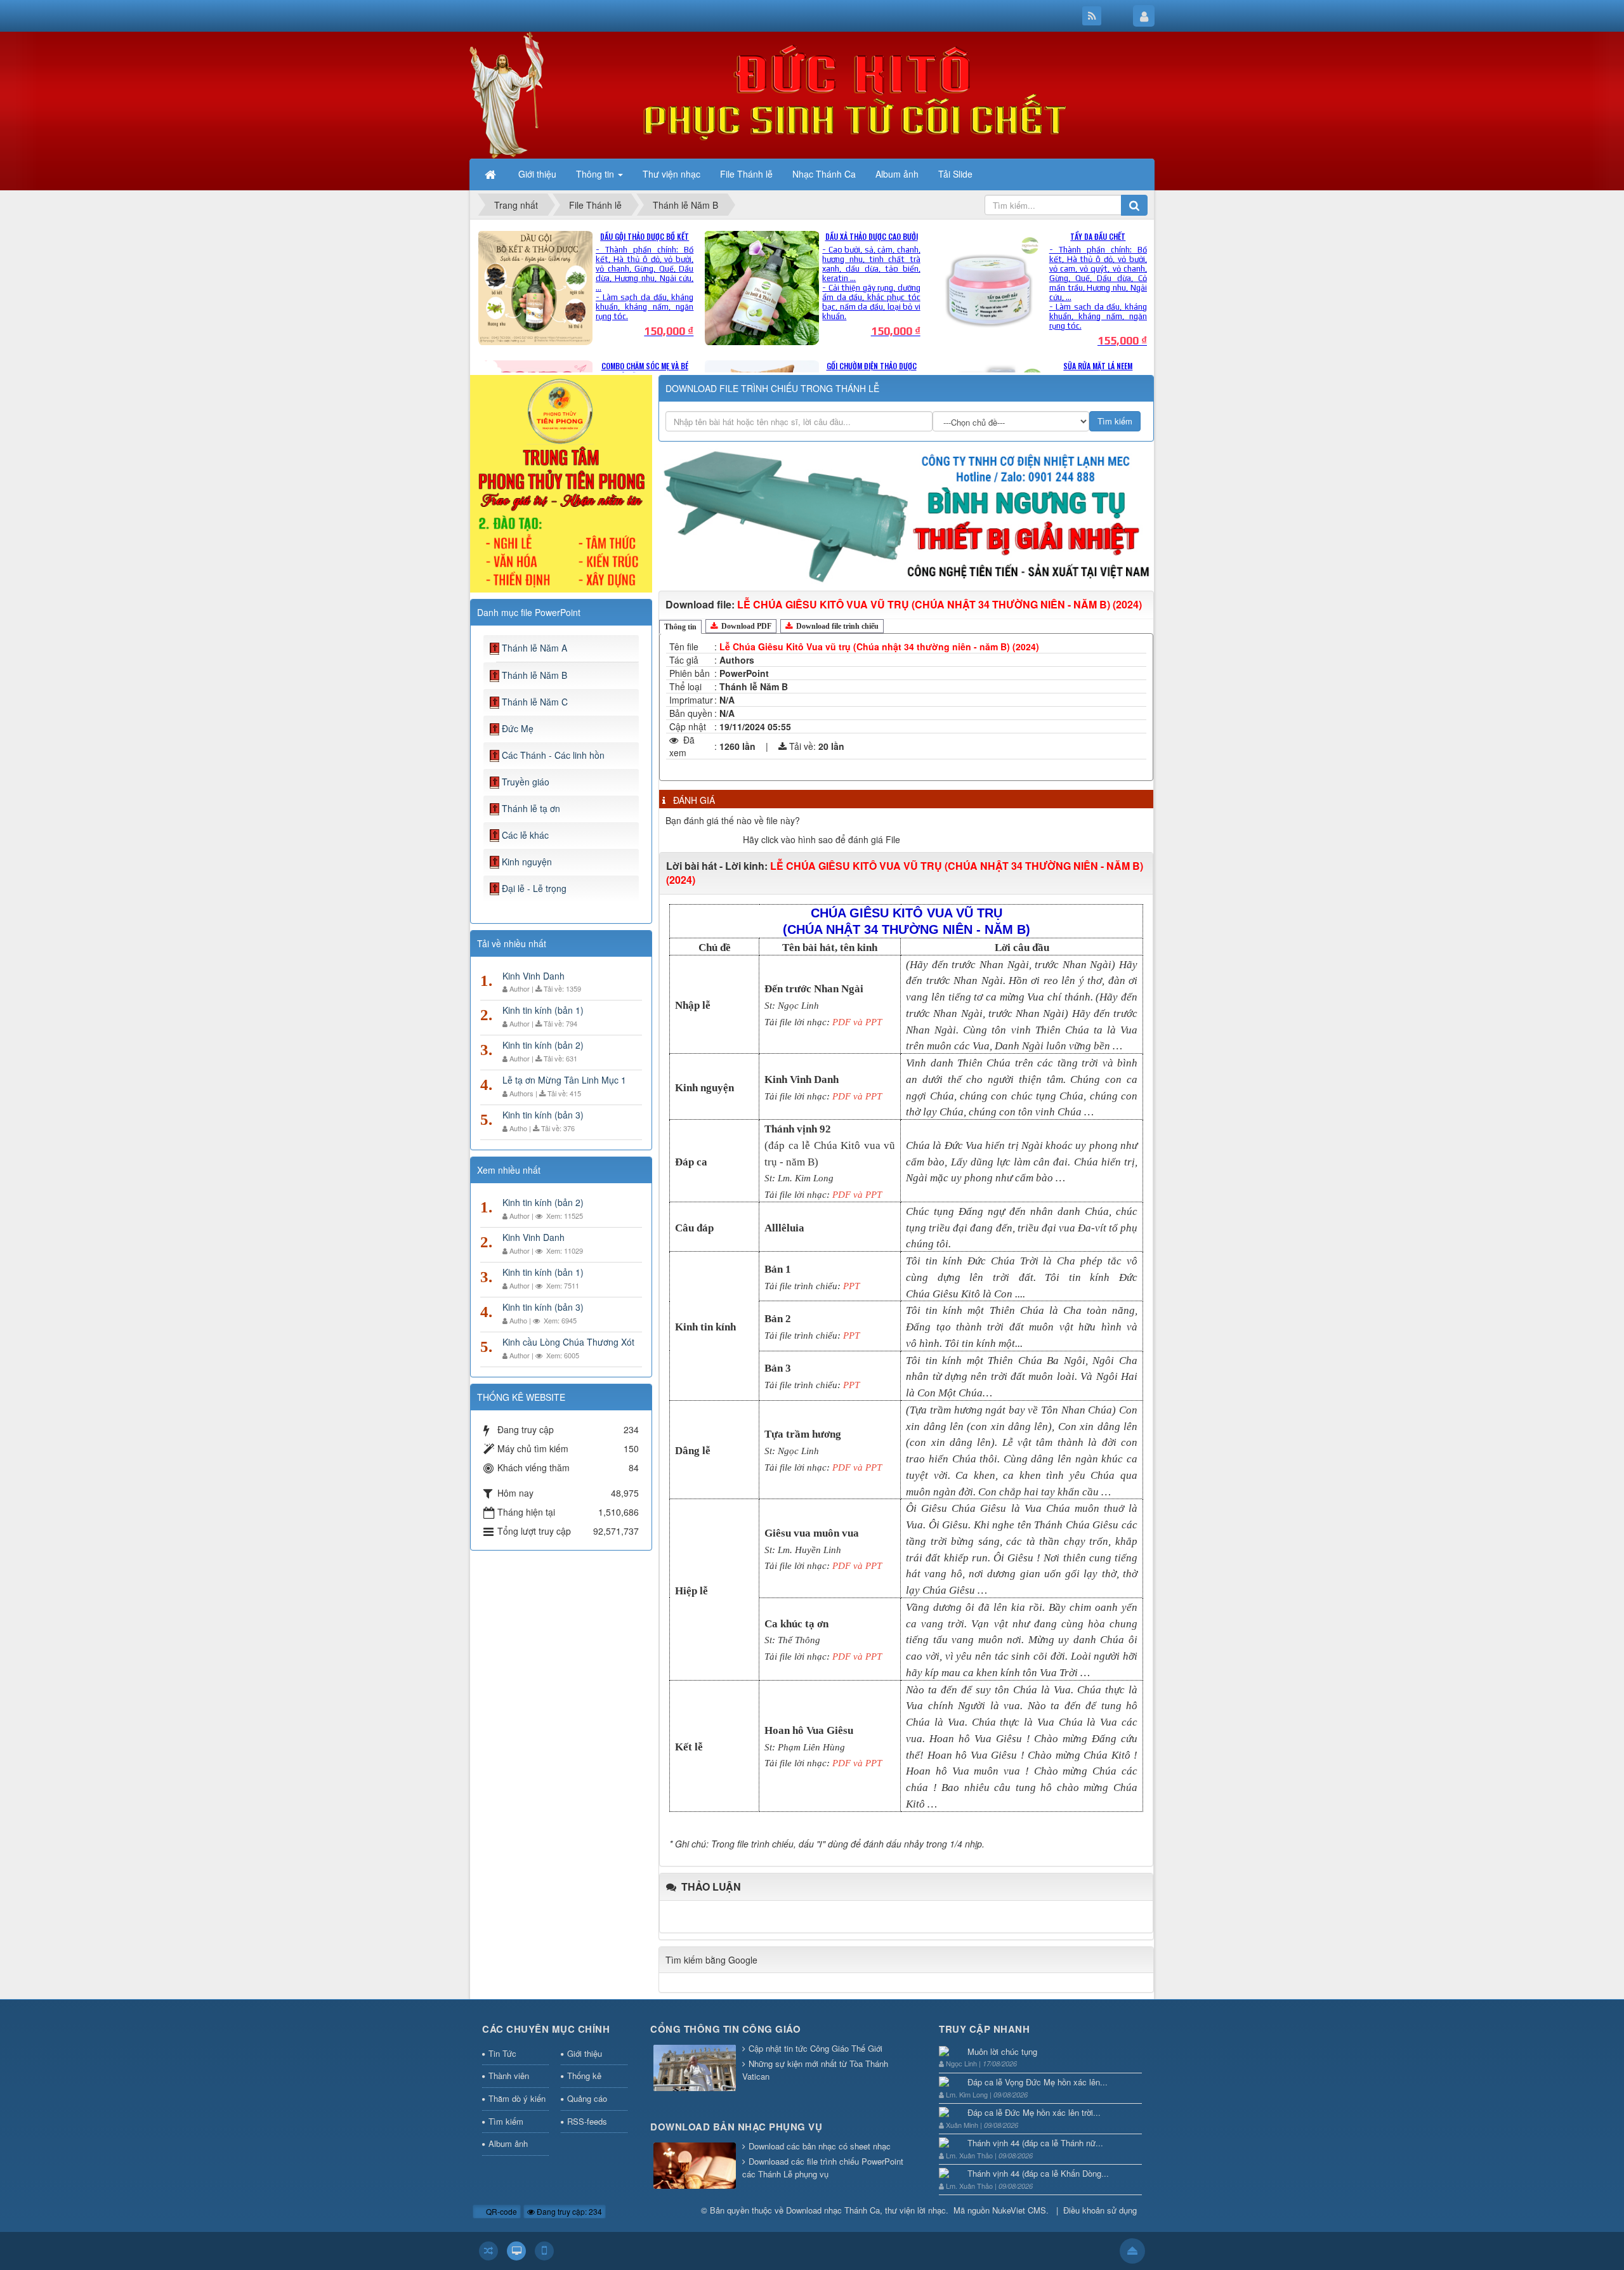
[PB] (561, 482)
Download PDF (745, 626)
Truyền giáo (526, 782)
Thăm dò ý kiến (517, 2098)
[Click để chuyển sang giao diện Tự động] (488, 2251)
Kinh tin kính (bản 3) (543, 1115)
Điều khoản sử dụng (1100, 2210)
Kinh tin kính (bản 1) (543, 1010)
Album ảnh (508, 2143)
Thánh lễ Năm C (535, 702)
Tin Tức (502, 2053)
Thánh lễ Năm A (534, 648)
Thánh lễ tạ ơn (531, 808)
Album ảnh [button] (897, 174)
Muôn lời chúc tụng (1002, 2051)
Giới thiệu (585, 2053)
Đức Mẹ (518, 728)
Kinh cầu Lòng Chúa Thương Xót (568, 1342)
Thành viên (509, 2076)
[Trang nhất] (492, 174)
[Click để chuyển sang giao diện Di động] (544, 2251)
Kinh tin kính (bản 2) (543, 1045)
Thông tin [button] (596, 174)
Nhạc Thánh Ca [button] (824, 174)
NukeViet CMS (1019, 2210)
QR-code (501, 2211)
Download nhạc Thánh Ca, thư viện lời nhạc (866, 2210)
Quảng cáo (587, 2098)
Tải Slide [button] (955, 174)
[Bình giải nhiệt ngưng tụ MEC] (906, 515)
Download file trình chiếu (836, 626)
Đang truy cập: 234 (568, 2211)
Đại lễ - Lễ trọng (534, 888)
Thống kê (584, 2076)
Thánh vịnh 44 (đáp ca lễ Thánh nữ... (1035, 2143)
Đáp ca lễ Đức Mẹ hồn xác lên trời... (1034, 2112)
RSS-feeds (587, 2121)
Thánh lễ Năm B (534, 675)
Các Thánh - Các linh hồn (553, 755)
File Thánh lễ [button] (746, 174)
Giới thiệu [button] (537, 174)
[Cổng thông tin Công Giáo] (695, 2069)
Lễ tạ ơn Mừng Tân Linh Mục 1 (564, 1080)
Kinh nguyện (527, 862)
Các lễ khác (525, 835)
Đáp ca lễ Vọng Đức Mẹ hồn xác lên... (1038, 2082)
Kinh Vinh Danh (534, 976)
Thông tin (680, 627)
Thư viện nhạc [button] (671, 174)
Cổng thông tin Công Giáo (725, 2029)
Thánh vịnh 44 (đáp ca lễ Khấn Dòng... (1038, 2173)
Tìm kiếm (506, 2121)
